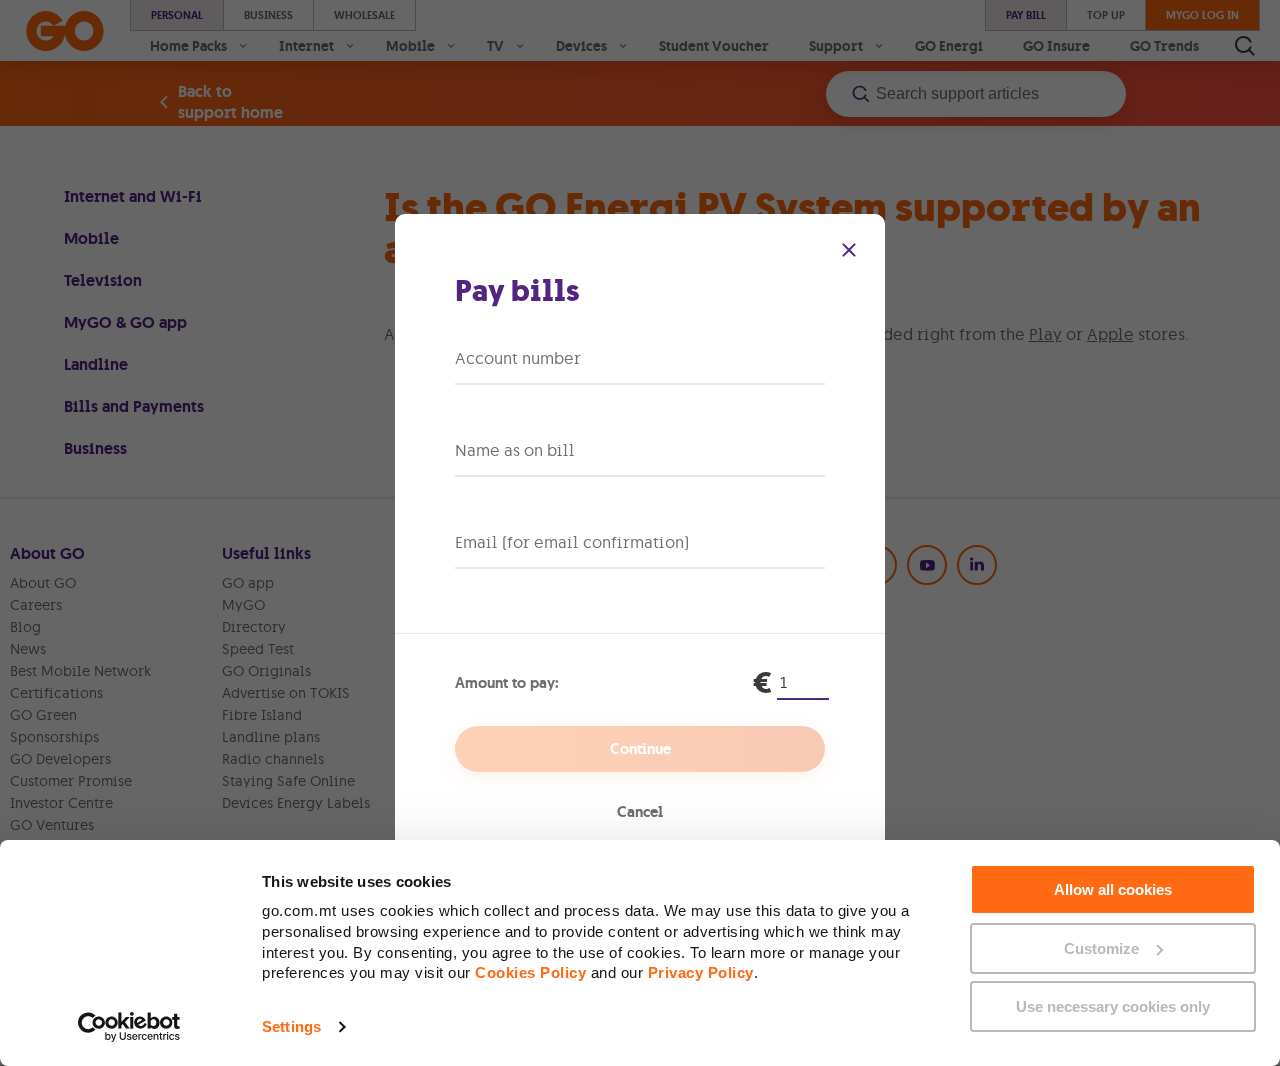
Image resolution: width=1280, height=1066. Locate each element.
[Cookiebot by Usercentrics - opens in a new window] (129, 1027)
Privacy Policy (701, 972)
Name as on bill (515, 450)
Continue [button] (640, 749)
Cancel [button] (640, 812)
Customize (1101, 948)
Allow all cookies (1113, 889)
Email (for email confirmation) (572, 542)
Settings (291, 1026)
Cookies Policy (530, 972)
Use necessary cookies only (1113, 1006)
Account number (518, 358)
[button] (849, 250)
